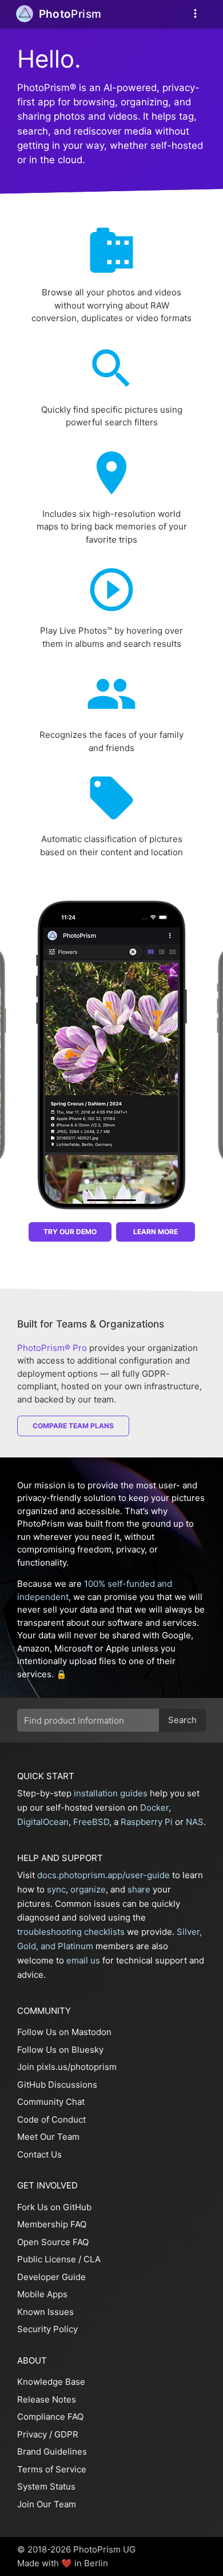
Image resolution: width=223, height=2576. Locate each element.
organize (88, 1889)
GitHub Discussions (57, 2085)
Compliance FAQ (50, 2417)
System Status (46, 2486)
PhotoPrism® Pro (52, 1348)
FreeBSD (91, 1822)
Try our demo (70, 1232)
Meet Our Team (48, 2137)
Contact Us (39, 2154)
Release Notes (47, 2399)
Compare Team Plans (73, 1426)
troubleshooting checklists (71, 1932)
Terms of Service (52, 2469)
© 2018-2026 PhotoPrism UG (76, 2549)
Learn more (156, 1232)
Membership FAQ (52, 2224)
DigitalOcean (43, 1822)
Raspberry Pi (147, 1822)
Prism (70, 14)
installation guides (111, 1793)
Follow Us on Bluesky (60, 2050)
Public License (47, 2259)
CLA (92, 2259)
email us (83, 1960)
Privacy (32, 2434)
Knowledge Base (51, 2382)
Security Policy (47, 2329)
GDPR (66, 2434)
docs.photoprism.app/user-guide (103, 1875)
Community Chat (51, 2102)
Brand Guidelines (52, 2451)
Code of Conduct (51, 2119)
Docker (154, 1807)
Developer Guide (51, 2277)
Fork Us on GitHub (54, 2207)
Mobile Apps (42, 2294)
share (139, 1889)
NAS (195, 1822)
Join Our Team (47, 2504)
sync (56, 1889)
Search (182, 1720)
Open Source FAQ (53, 2242)
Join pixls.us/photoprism (67, 2067)
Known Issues (45, 2312)
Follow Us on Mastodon (64, 2032)
